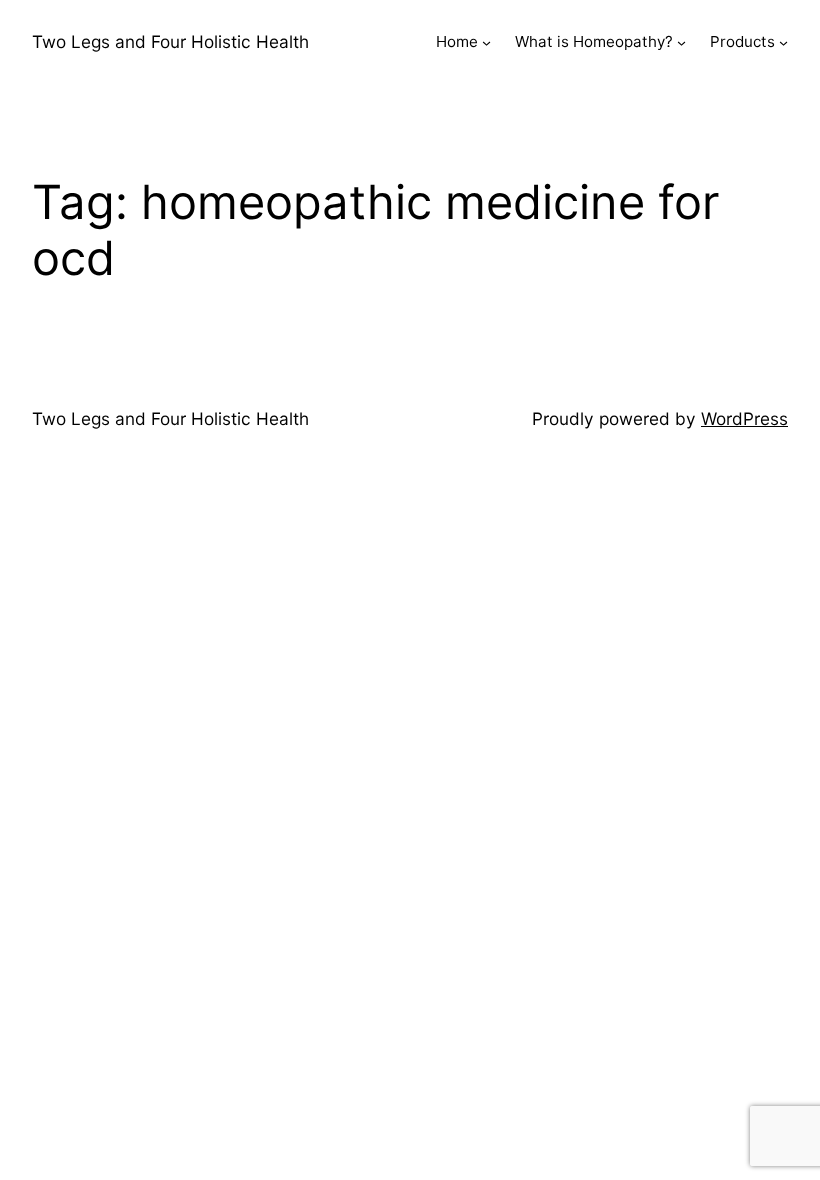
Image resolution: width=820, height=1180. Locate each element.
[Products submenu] (783, 42)
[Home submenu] (486, 42)
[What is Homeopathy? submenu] (681, 42)
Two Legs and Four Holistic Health (170, 41)
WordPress (744, 418)
